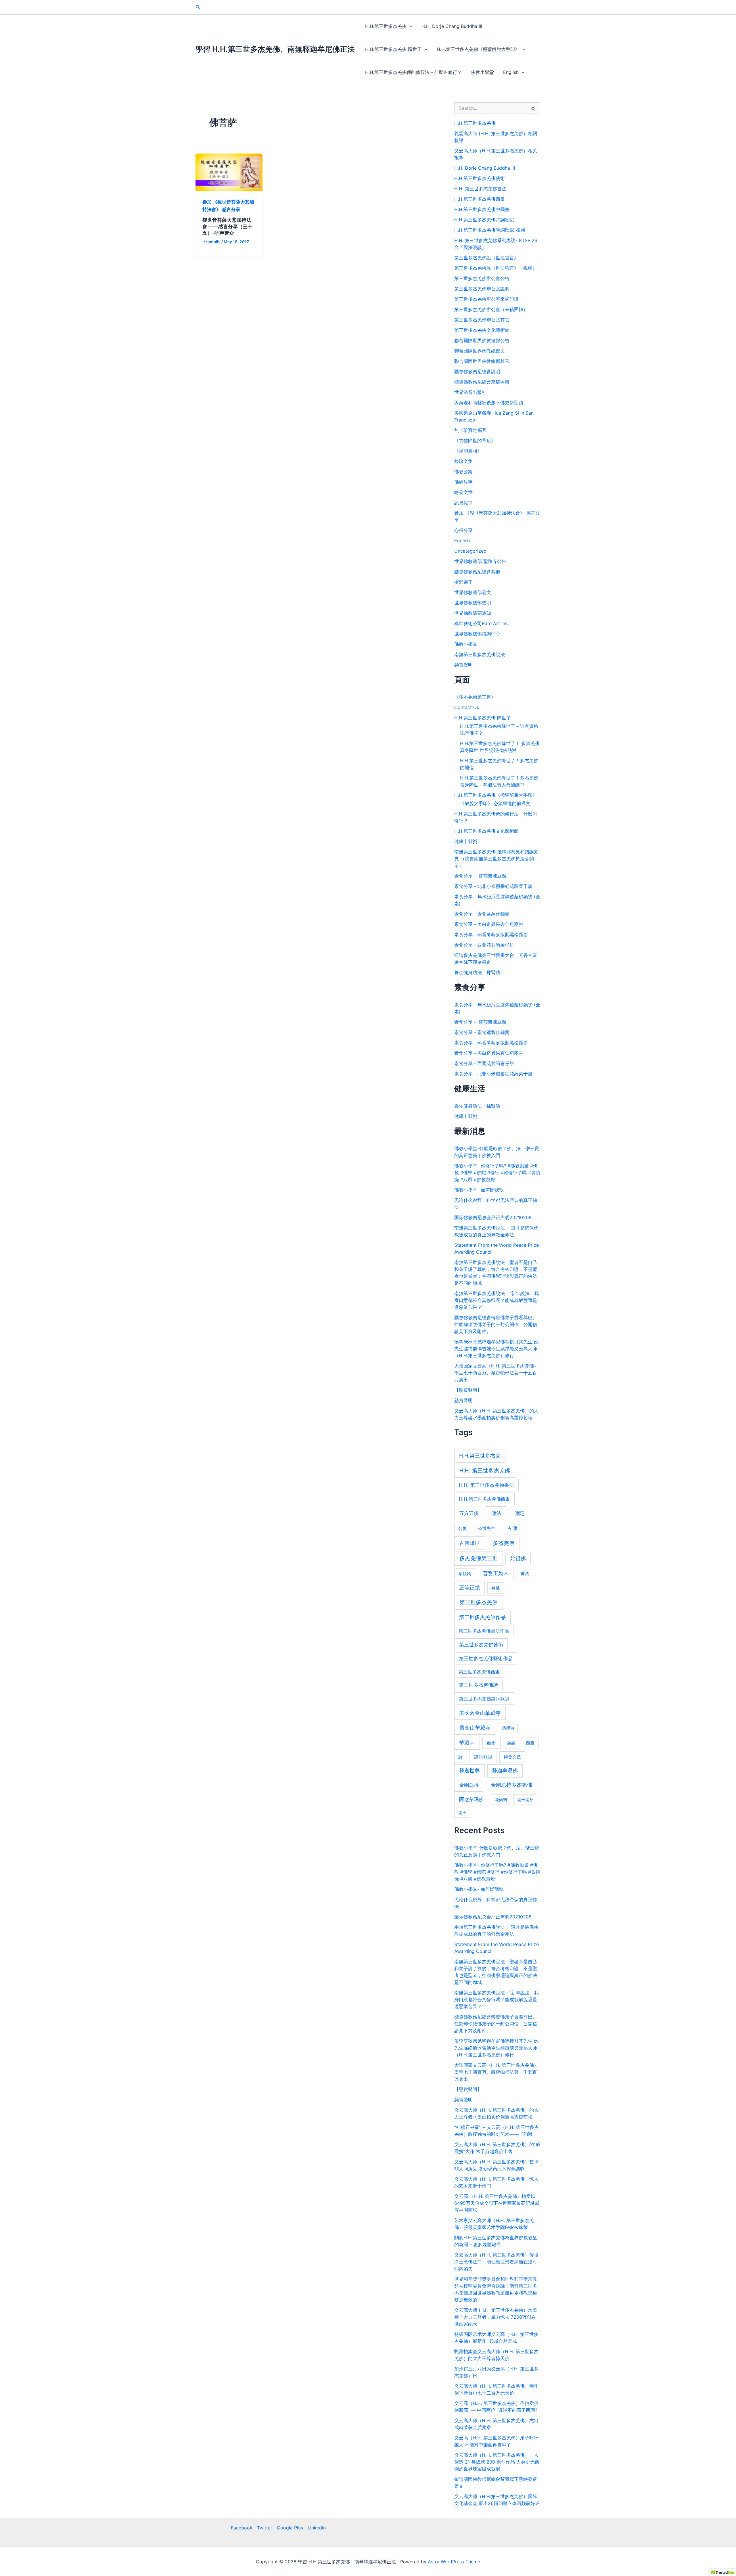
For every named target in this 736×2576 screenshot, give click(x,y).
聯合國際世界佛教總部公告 (482, 340)
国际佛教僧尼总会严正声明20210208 (493, 1217)
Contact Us (467, 707)
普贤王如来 (496, 1573)
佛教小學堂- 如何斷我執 (479, 1190)
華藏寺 (467, 1742)
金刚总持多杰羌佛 (511, 1785)
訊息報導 (463, 503)
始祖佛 (518, 1558)
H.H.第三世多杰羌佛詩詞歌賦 (484, 220)
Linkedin (317, 2528)
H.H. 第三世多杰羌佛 (485, 1471)
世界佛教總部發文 (473, 592)
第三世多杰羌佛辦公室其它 (482, 320)
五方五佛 (469, 1513)
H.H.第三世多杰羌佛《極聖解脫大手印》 (478, 49)
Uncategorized (470, 551)
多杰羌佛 (504, 1543)
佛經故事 (463, 482)
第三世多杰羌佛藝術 (481, 1645)
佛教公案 (463, 472)
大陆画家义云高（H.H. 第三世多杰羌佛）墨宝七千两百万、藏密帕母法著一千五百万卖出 (496, 1373)
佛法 (496, 1513)
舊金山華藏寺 (475, 1727)
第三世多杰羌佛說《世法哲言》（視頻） (496, 268)
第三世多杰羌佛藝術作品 (486, 1658)
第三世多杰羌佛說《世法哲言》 (486, 258)
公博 (463, 1529)
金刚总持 (469, 1785)
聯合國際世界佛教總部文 (480, 351)
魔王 (462, 1812)
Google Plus (290, 2528)
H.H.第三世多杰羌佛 (386, 26)
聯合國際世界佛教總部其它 (482, 361)
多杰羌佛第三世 (479, 1558)
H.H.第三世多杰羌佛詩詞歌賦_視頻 (490, 230)
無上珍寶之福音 (470, 430)
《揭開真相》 (468, 451)
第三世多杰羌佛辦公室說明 (482, 289)
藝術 (491, 1743)
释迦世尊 (469, 1770)
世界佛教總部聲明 (473, 603)
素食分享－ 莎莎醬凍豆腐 (480, 876)
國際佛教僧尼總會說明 (477, 371)
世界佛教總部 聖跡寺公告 (480, 561)
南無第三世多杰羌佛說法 (480, 654)
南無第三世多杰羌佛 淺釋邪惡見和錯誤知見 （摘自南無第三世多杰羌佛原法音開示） (496, 859)
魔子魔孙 (525, 1800)
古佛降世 (469, 1543)
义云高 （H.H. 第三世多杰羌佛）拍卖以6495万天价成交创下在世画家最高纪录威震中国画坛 (497, 2203)
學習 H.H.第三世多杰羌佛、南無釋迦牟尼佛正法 (275, 49)
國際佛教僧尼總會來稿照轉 (482, 382)
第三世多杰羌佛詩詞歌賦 (484, 1699)
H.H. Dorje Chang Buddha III (452, 26)
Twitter (265, 2528)
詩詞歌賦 (483, 1757)
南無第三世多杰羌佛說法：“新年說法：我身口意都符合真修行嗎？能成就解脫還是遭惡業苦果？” (497, 1300)
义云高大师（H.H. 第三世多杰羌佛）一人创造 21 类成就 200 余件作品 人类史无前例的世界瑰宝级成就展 (497, 2462)
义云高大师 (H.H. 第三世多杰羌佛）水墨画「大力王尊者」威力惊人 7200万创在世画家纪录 (496, 2317)
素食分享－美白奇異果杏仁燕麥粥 (489, 924)
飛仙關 (501, 1800)
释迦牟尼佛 (505, 1770)
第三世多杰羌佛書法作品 (484, 1631)
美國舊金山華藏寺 (480, 1713)
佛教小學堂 (482, 72)
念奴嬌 (465, 1574)
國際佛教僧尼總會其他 (477, 572)
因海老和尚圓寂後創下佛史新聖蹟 (489, 403)
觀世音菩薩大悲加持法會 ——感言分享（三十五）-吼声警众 (227, 226)
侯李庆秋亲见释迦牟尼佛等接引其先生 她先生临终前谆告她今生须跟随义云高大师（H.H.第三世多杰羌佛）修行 (496, 1349)
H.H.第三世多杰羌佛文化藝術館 (486, 831)
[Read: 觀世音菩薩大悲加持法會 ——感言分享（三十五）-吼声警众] (229, 172)
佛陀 (519, 1513)
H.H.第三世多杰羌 (480, 1456)
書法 (525, 1574)
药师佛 (508, 1728)
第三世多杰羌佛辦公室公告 (482, 278)
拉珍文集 (463, 461)
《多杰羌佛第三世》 (475, 697)
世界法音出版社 (470, 392)
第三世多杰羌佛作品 (482, 1617)
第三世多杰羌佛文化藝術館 (482, 330)
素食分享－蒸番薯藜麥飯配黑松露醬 (491, 934)
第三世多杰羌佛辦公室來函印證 (486, 299)
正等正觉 (469, 1588)
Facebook (242, 2528)
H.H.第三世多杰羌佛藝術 (480, 178)
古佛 (512, 1528)
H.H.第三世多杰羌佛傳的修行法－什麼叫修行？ (413, 72)
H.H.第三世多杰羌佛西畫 (480, 199)
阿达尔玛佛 (471, 1799)
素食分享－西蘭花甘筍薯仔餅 (484, 945)
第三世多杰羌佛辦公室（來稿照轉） (491, 309)
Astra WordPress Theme (454, 2562)
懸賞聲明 (463, 665)
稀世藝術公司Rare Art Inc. (482, 623)
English (511, 72)
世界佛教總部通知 (473, 613)
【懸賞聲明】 (468, 1390)
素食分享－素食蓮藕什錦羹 (482, 914)
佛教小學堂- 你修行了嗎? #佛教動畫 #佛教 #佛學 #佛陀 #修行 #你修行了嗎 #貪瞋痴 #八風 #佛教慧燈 (497, 1173)
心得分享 (463, 530)
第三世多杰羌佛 (479, 1602)
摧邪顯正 (463, 582)
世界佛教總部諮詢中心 (477, 634)
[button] (198, 7)
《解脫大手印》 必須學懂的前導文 (495, 803)
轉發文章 (463, 492)
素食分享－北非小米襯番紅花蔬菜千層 (493, 886)
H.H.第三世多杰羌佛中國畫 (482, 209)
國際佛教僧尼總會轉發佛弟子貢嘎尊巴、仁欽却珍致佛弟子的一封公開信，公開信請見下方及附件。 (496, 1324)
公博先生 (486, 1529)
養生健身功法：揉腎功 (477, 972)
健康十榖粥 (466, 841)
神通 (496, 1588)
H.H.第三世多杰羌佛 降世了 (393, 49)
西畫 (530, 1743)
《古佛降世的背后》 (475, 440)
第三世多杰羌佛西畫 (479, 1672)
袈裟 (511, 1743)
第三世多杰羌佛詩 (478, 1685)
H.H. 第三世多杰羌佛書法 (480, 189)
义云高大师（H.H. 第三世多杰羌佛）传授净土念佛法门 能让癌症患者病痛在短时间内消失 (496, 2262)
